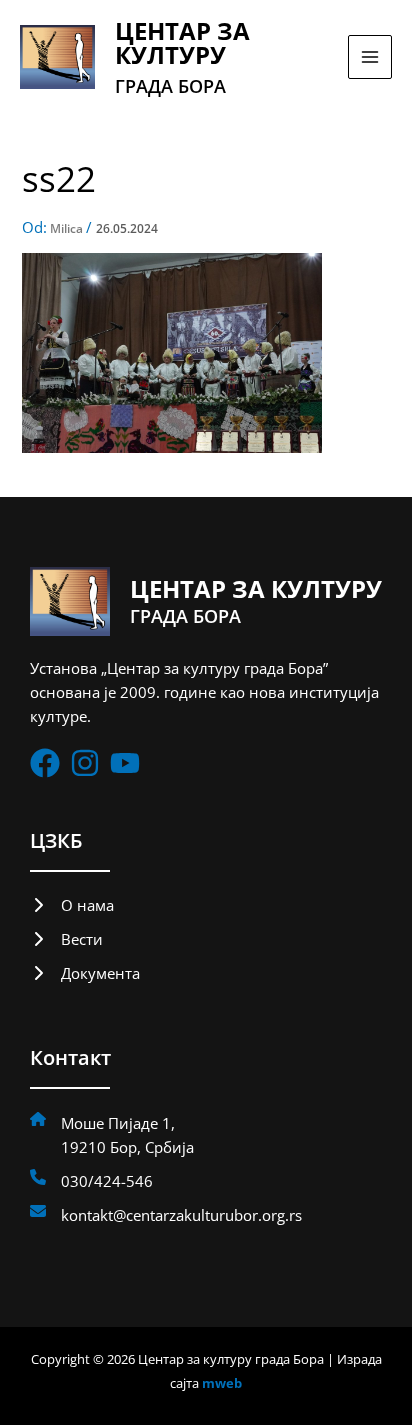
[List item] (45, 763)
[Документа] (85, 973)
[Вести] (66, 939)
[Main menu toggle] (370, 57)
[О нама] (72, 905)
